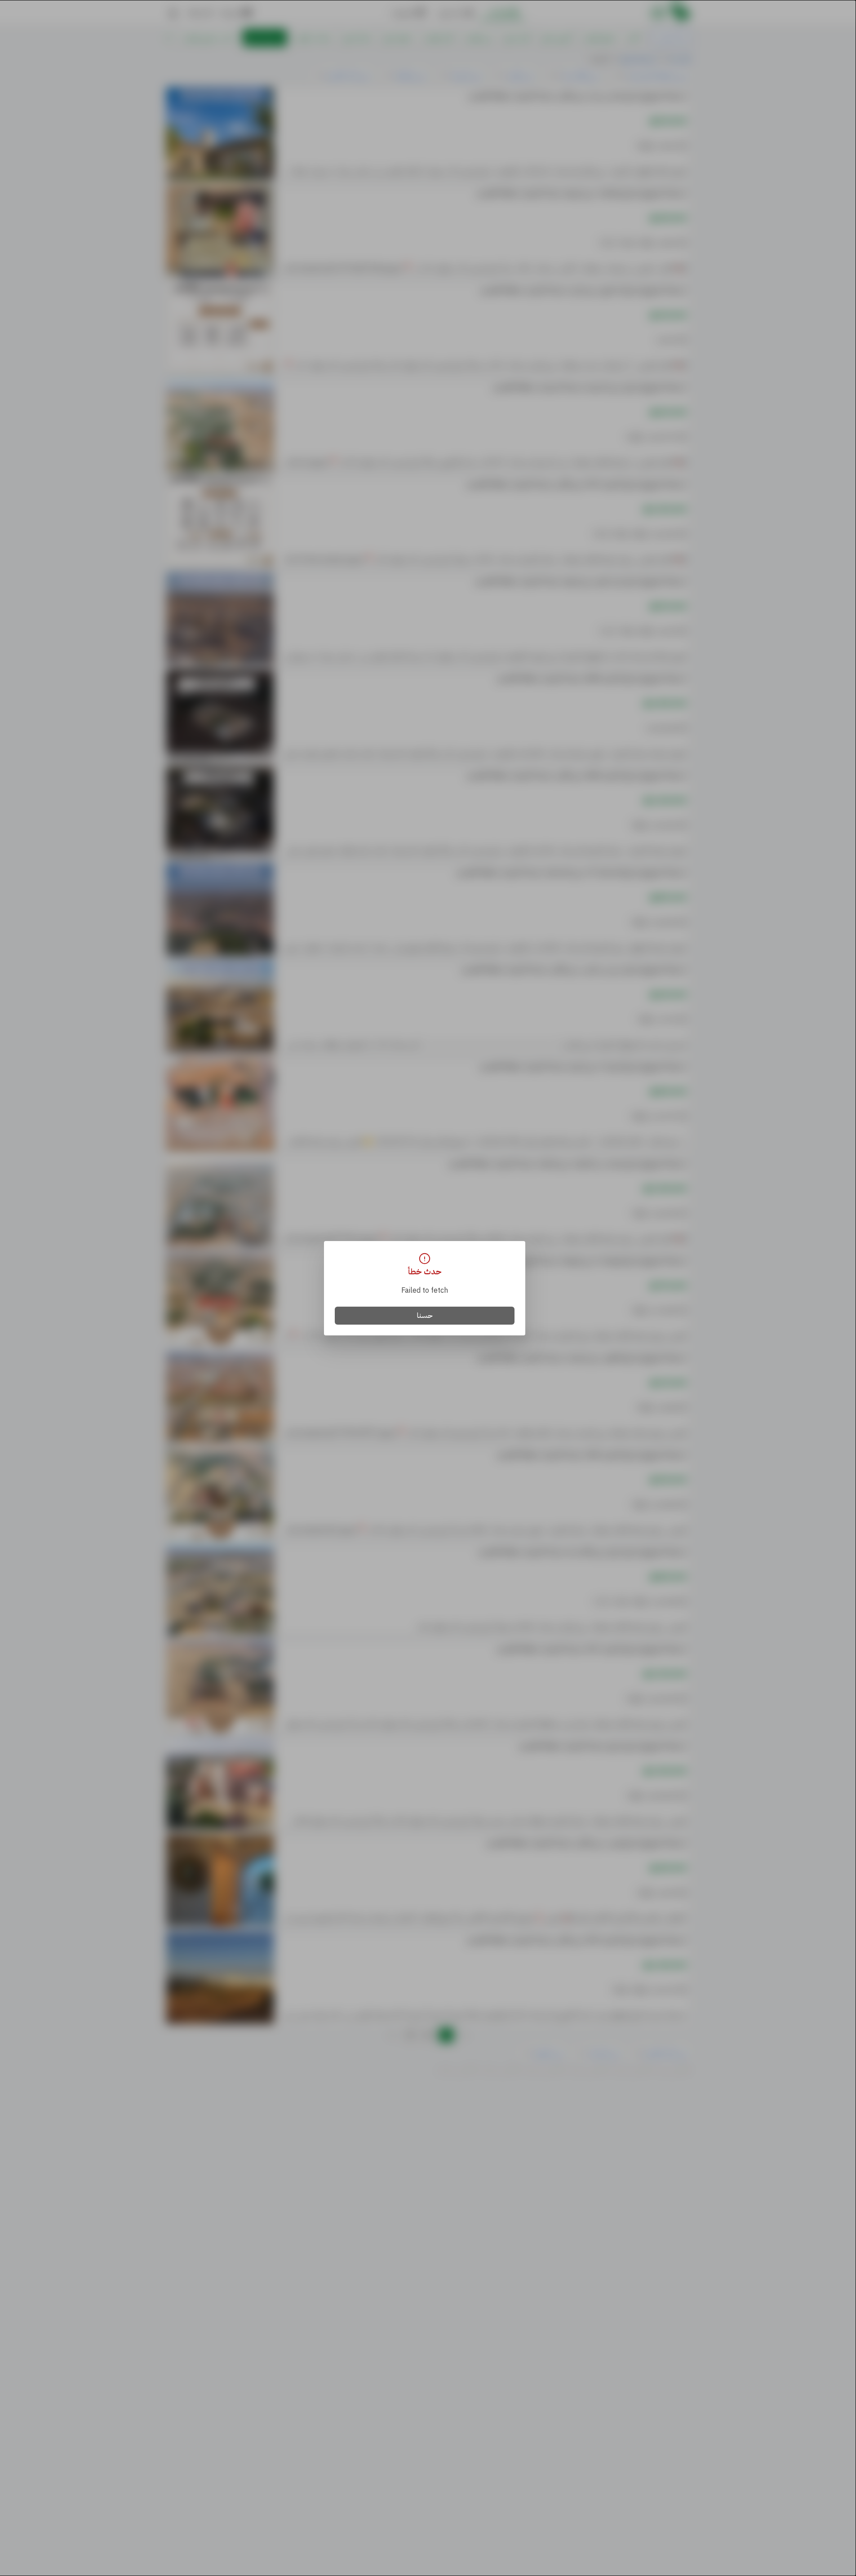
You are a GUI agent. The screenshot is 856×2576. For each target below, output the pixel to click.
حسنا (425, 1316)
